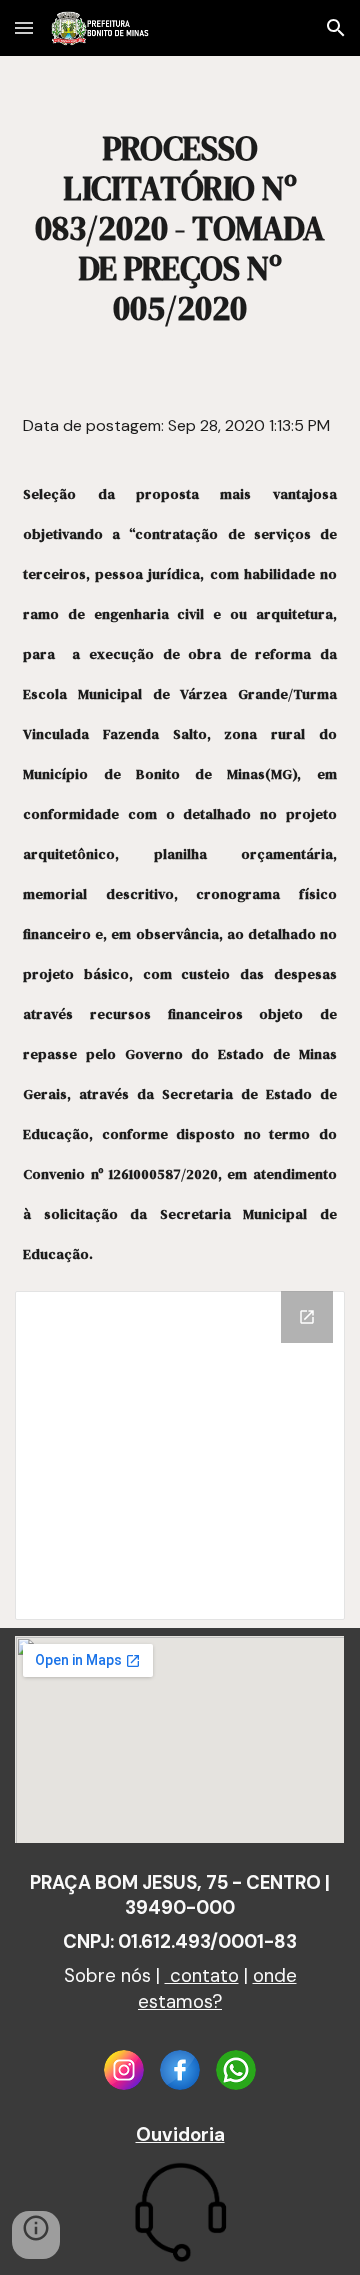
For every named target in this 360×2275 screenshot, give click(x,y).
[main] (179, 228)
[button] (24, 27)
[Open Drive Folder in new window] (307, 1317)
